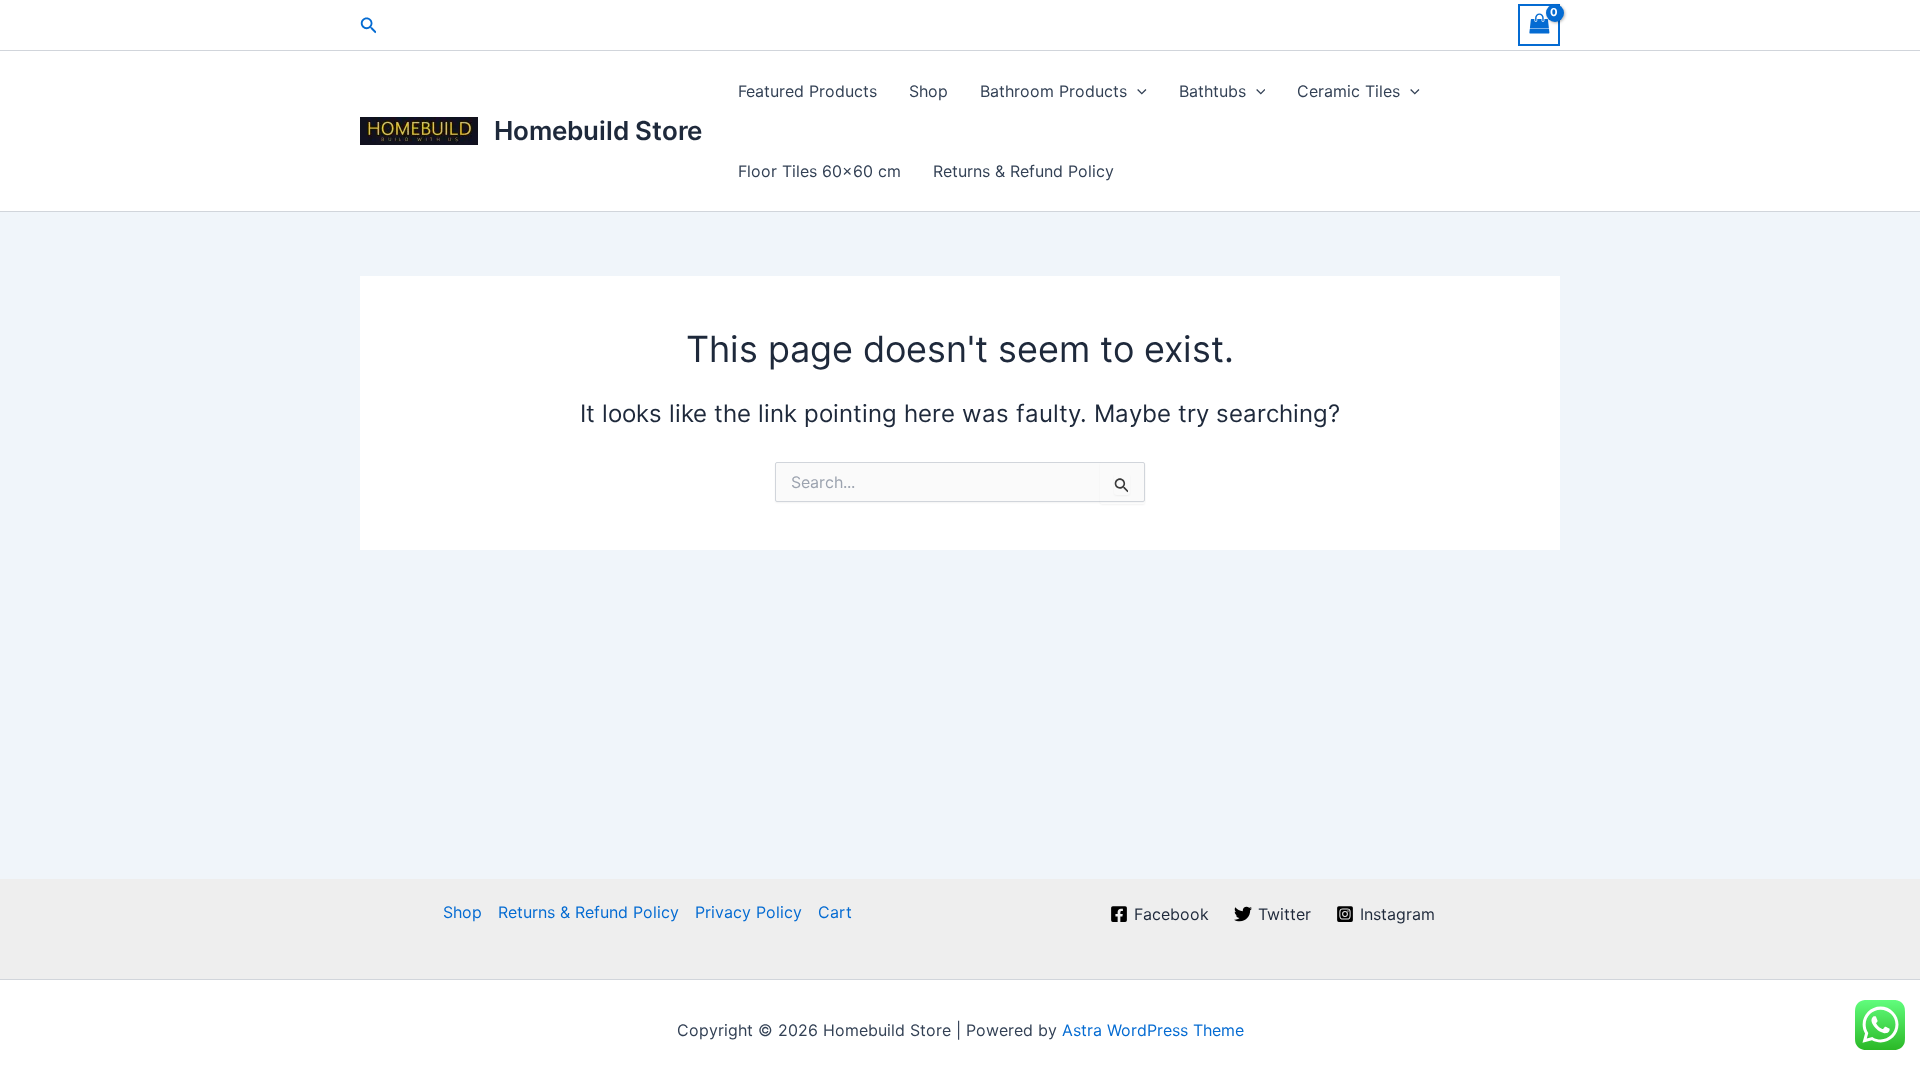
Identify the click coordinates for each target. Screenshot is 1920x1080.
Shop (928, 91)
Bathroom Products (1053, 91)
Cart (835, 912)
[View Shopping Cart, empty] (1539, 24)
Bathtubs (1212, 91)
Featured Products (807, 91)
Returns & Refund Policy (1023, 171)
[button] (369, 25)
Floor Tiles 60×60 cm (819, 171)
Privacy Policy (748, 912)
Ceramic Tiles (1348, 91)
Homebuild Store (598, 130)
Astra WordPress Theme (1153, 1030)
